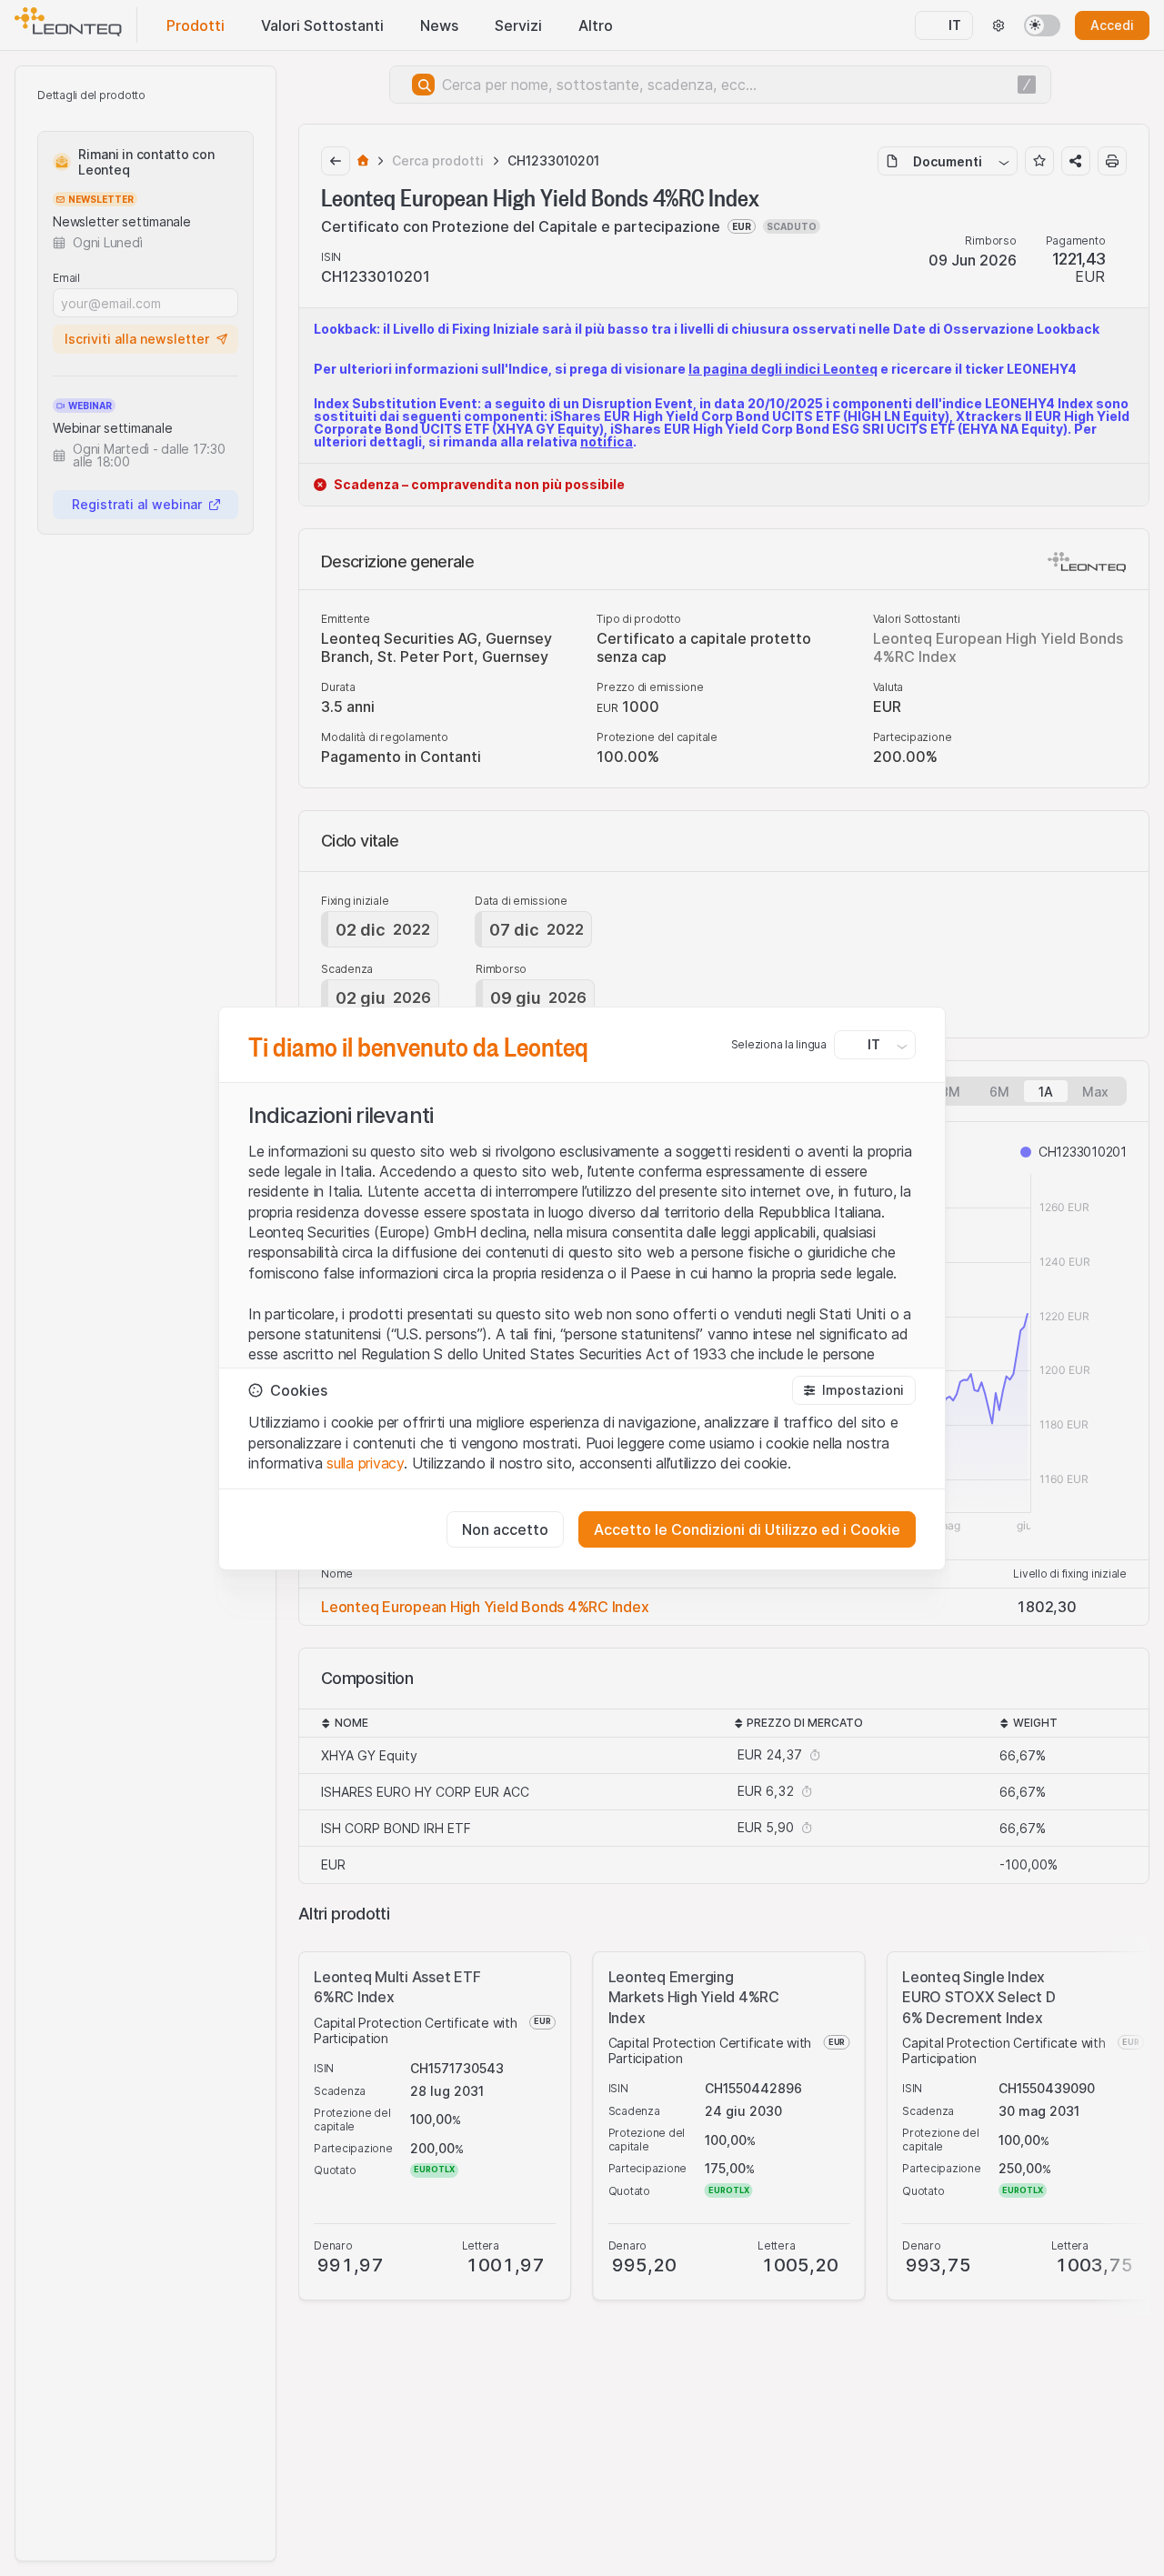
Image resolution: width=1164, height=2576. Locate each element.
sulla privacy (365, 1463)
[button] (854, 1390)
